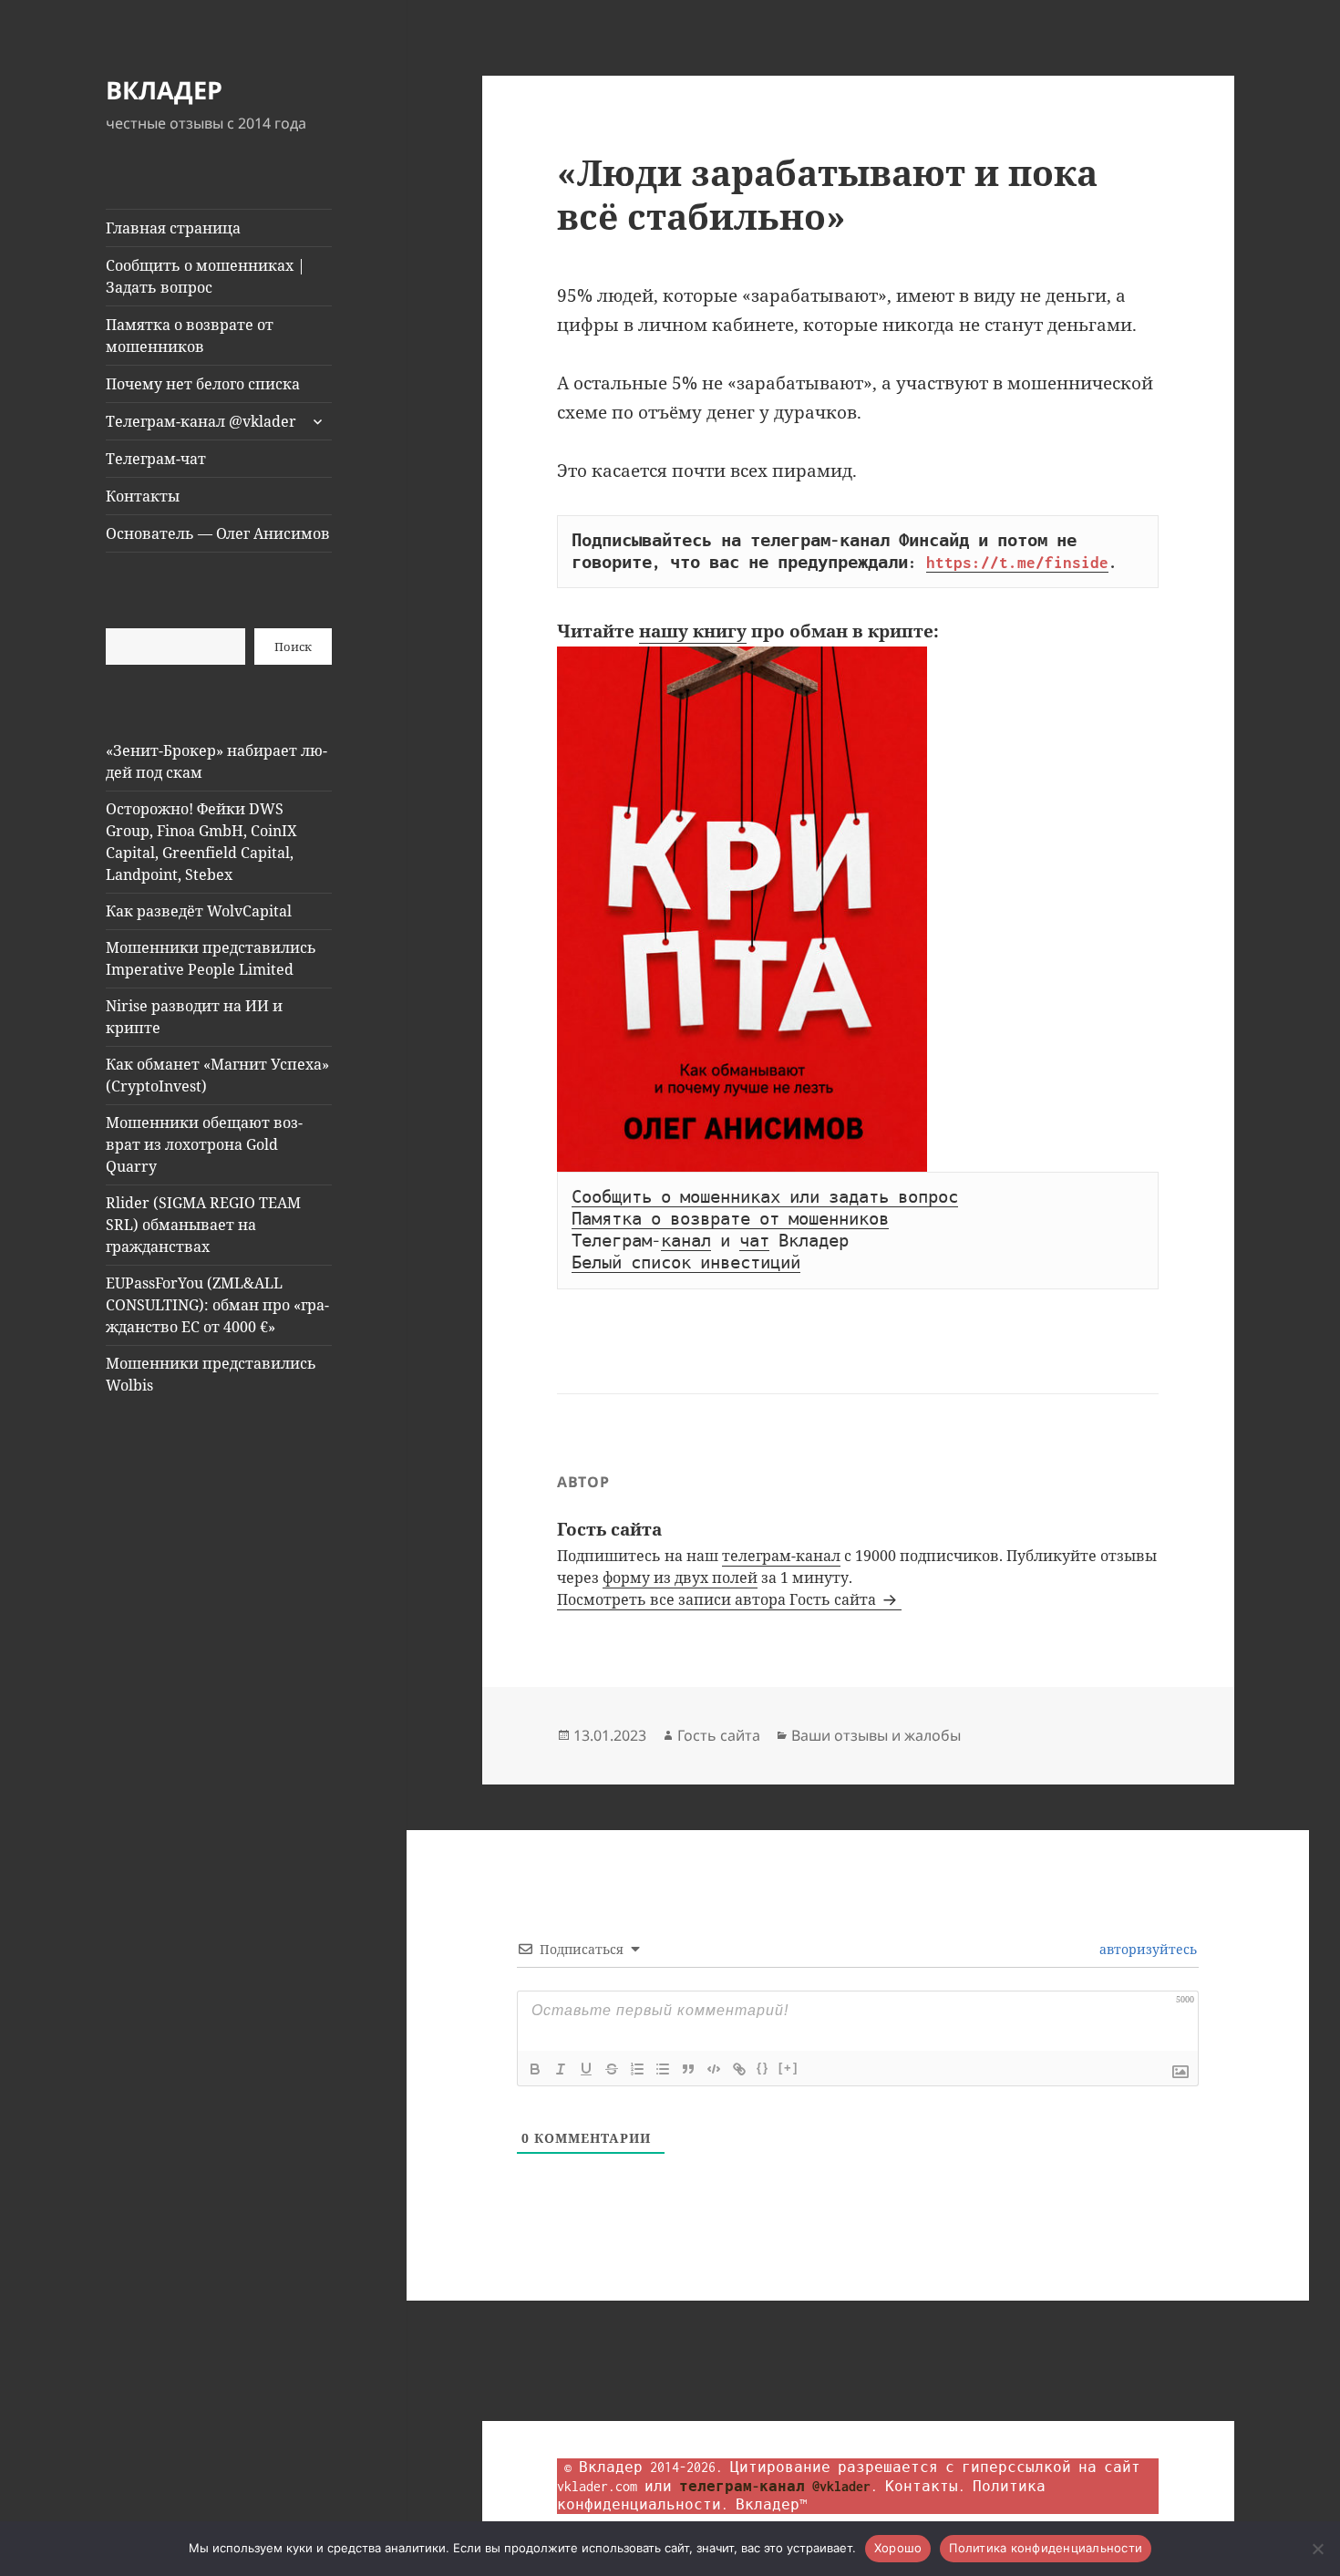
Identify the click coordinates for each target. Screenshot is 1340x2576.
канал (686, 1241)
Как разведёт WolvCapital (199, 911)
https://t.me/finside (1017, 563)
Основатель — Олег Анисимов (218, 533)
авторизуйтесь (1146, 1949)
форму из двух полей (680, 1578)
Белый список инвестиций (686, 1263)
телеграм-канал (781, 1556)
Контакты (143, 496)
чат (754, 1241)
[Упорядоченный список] (637, 2069)
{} (763, 2068)
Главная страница (173, 228)
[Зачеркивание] (612, 2069)
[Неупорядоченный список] (663, 2069)
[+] (789, 2068)
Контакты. (925, 2486)
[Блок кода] (714, 2069)
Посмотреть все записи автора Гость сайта (718, 1599)
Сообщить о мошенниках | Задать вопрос (206, 276)
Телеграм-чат (156, 459)
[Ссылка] (739, 2069)
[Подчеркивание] (586, 2069)
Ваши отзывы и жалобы (876, 1735)
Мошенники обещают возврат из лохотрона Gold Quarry (204, 1144)
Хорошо (898, 2548)
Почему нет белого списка (203, 384)
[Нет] (1317, 2549)
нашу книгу (693, 631)
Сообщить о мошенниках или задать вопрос (765, 1197)
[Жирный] (535, 2069)
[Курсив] (561, 2069)
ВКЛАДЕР (164, 90)
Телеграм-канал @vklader (201, 421)
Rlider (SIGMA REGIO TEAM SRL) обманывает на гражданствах (203, 1225)
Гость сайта (719, 1735)
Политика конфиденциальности (1046, 2548)
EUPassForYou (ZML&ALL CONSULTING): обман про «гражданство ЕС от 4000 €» (217, 1305)
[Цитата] (688, 2069)
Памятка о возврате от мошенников (190, 336)
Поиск (293, 647)
